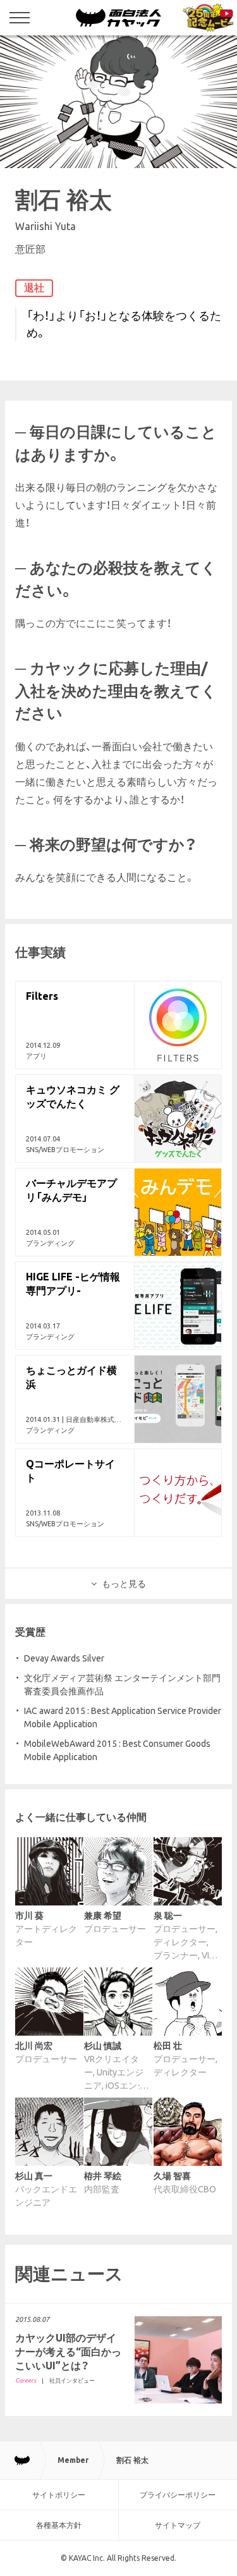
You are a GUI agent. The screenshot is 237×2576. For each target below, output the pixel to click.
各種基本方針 (59, 2525)
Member (73, 2460)
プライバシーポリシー (178, 2495)
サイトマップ (178, 2525)
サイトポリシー (59, 2495)
